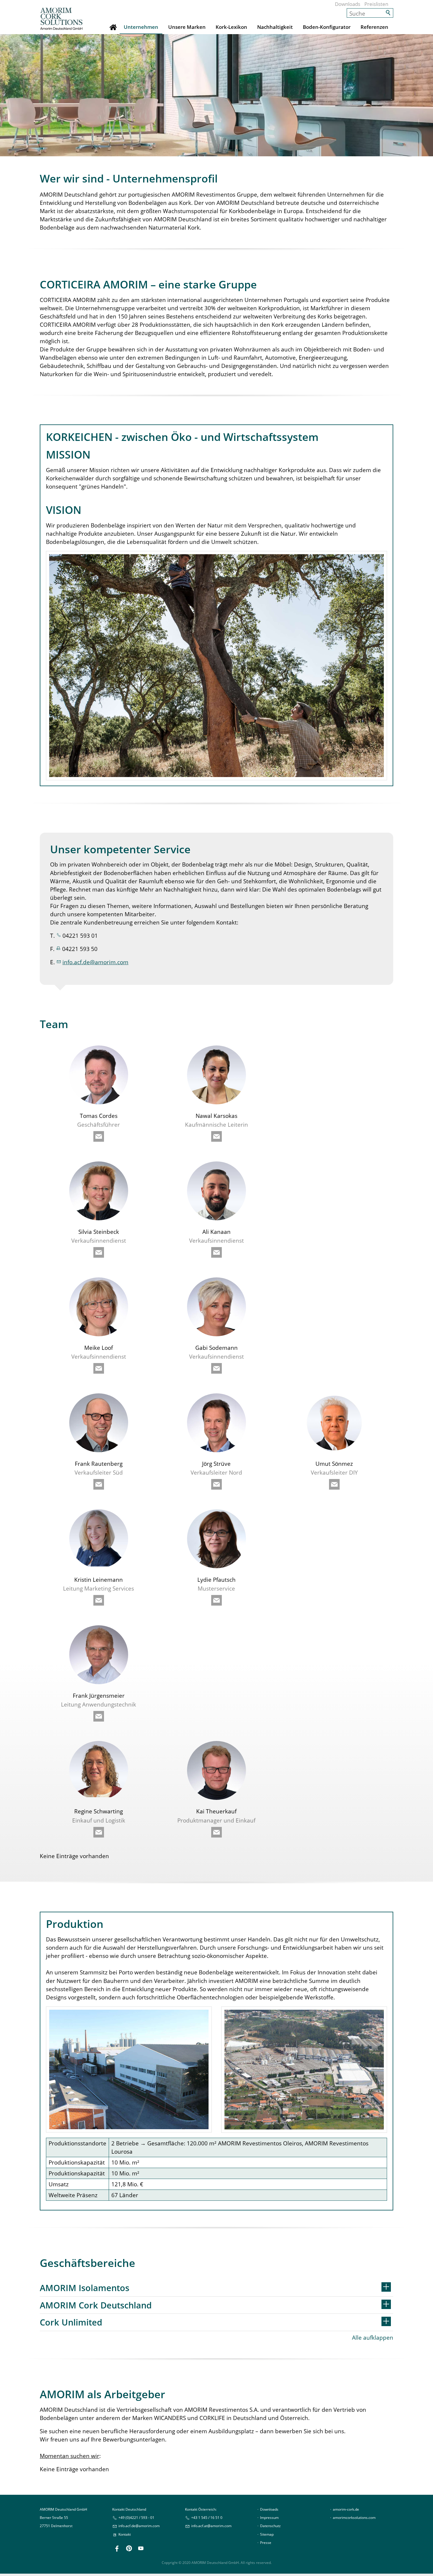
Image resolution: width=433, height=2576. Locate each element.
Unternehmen (141, 27)
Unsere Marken (187, 27)
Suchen (389, 13)
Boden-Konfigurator (327, 27)
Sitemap (267, 2534)
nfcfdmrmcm (96, 962)
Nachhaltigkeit (275, 27)
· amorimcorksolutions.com (353, 2518)
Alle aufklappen (373, 2337)
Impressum (269, 2518)
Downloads (348, 4)
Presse (266, 2543)
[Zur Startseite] (61, 19)
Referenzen (374, 27)
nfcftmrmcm (212, 2526)
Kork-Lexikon (231, 27)
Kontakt (125, 2534)
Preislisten (376, 4)
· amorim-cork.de (345, 2509)
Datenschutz (270, 2526)
